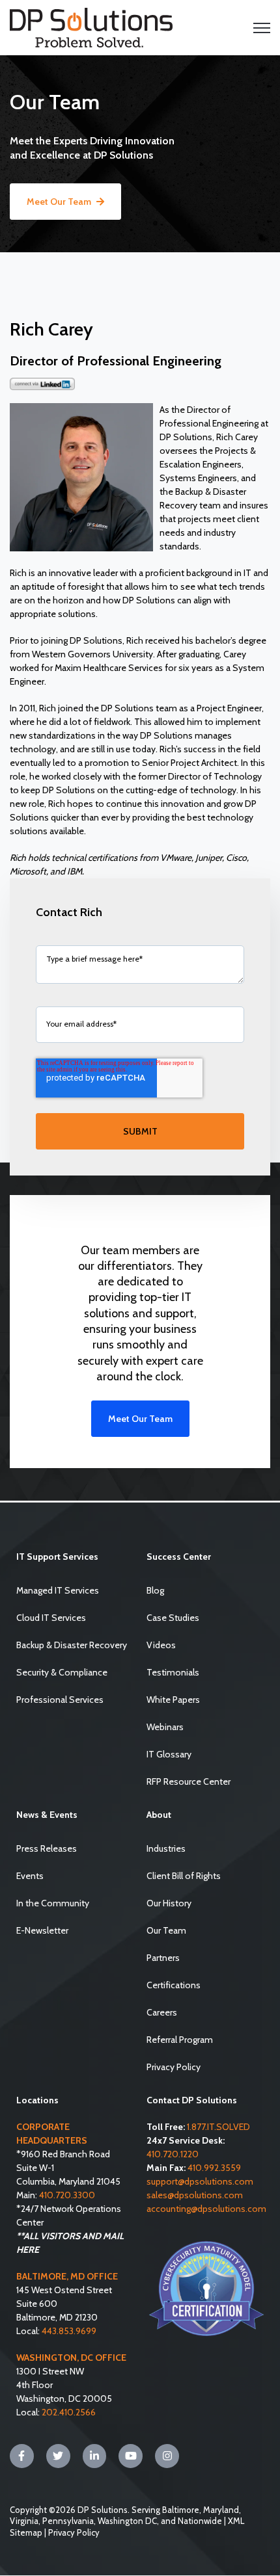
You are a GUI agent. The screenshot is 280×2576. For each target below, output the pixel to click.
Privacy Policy (74, 2532)
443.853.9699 (69, 2331)
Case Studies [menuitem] (173, 1618)
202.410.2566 (69, 2412)
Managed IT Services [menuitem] (58, 1590)
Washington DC (127, 2521)
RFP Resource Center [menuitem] (189, 1781)
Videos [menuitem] (161, 1645)
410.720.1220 (173, 2154)
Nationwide (200, 2521)
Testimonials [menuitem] (173, 1672)
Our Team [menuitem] (166, 1930)
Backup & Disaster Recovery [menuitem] (72, 1645)
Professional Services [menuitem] (60, 1700)
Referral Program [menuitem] (180, 2040)
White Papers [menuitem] (173, 1700)
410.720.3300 (67, 2195)
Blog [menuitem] (155, 1590)
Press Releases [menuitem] (47, 1848)
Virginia (24, 2521)
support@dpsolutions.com (200, 2181)
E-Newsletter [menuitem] (42, 1930)
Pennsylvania (68, 2521)
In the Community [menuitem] (53, 1903)
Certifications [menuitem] (174, 1985)
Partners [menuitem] (163, 1958)
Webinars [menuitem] (165, 1727)
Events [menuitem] (30, 1876)
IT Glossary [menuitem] (169, 1754)
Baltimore (181, 2510)
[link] (91, 27)
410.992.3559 (214, 2168)
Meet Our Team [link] (59, 202)
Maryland (221, 2510)
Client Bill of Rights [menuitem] (184, 1876)
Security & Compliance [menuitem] (62, 1672)
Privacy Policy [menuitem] (174, 2067)
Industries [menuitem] (166, 1848)
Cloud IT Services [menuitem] (51, 1618)
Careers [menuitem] (162, 2012)
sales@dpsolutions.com (195, 2195)
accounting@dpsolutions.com (206, 2209)
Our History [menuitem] (169, 1903)
